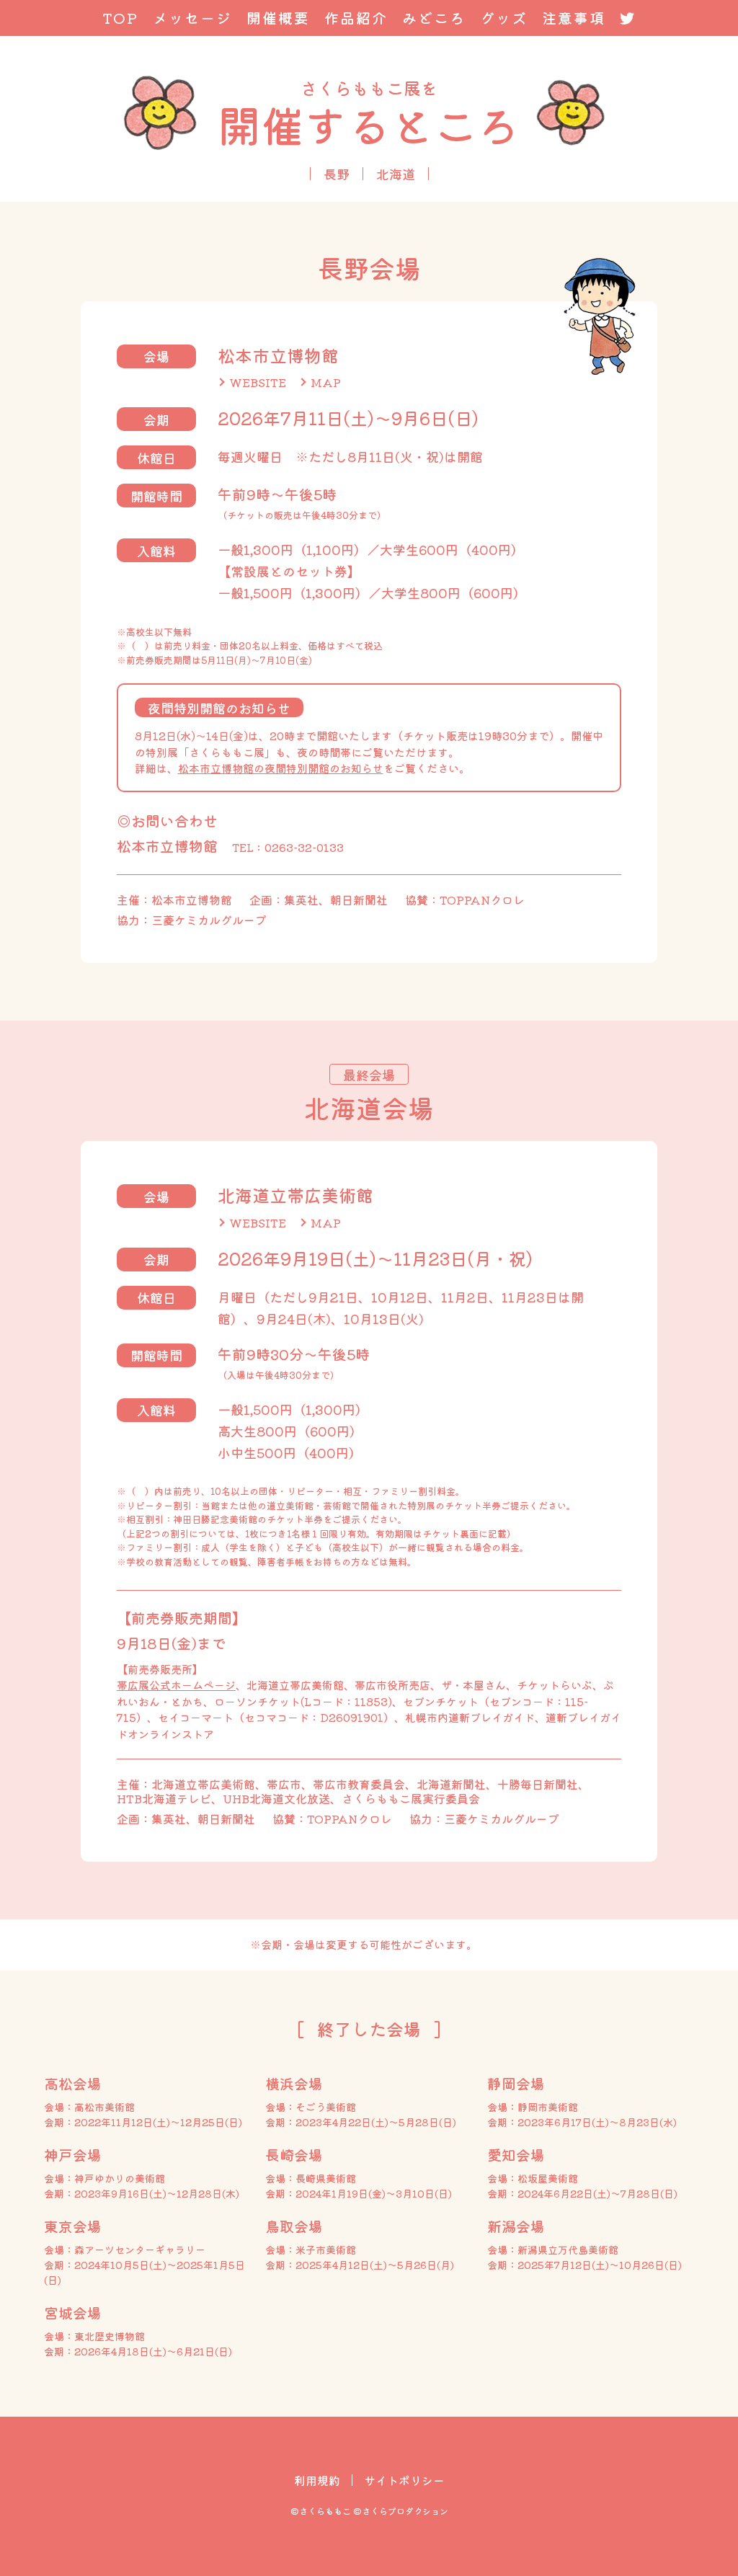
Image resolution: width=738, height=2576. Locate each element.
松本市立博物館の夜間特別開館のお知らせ (281, 768)
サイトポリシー (404, 2480)
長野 (337, 174)
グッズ (504, 18)
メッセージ (192, 18)
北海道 (396, 174)
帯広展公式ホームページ (176, 1685)
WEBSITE (258, 382)
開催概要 (278, 18)
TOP (120, 18)
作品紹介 (356, 18)
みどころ (434, 18)
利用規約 (317, 2480)
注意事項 (574, 18)
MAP (326, 382)
